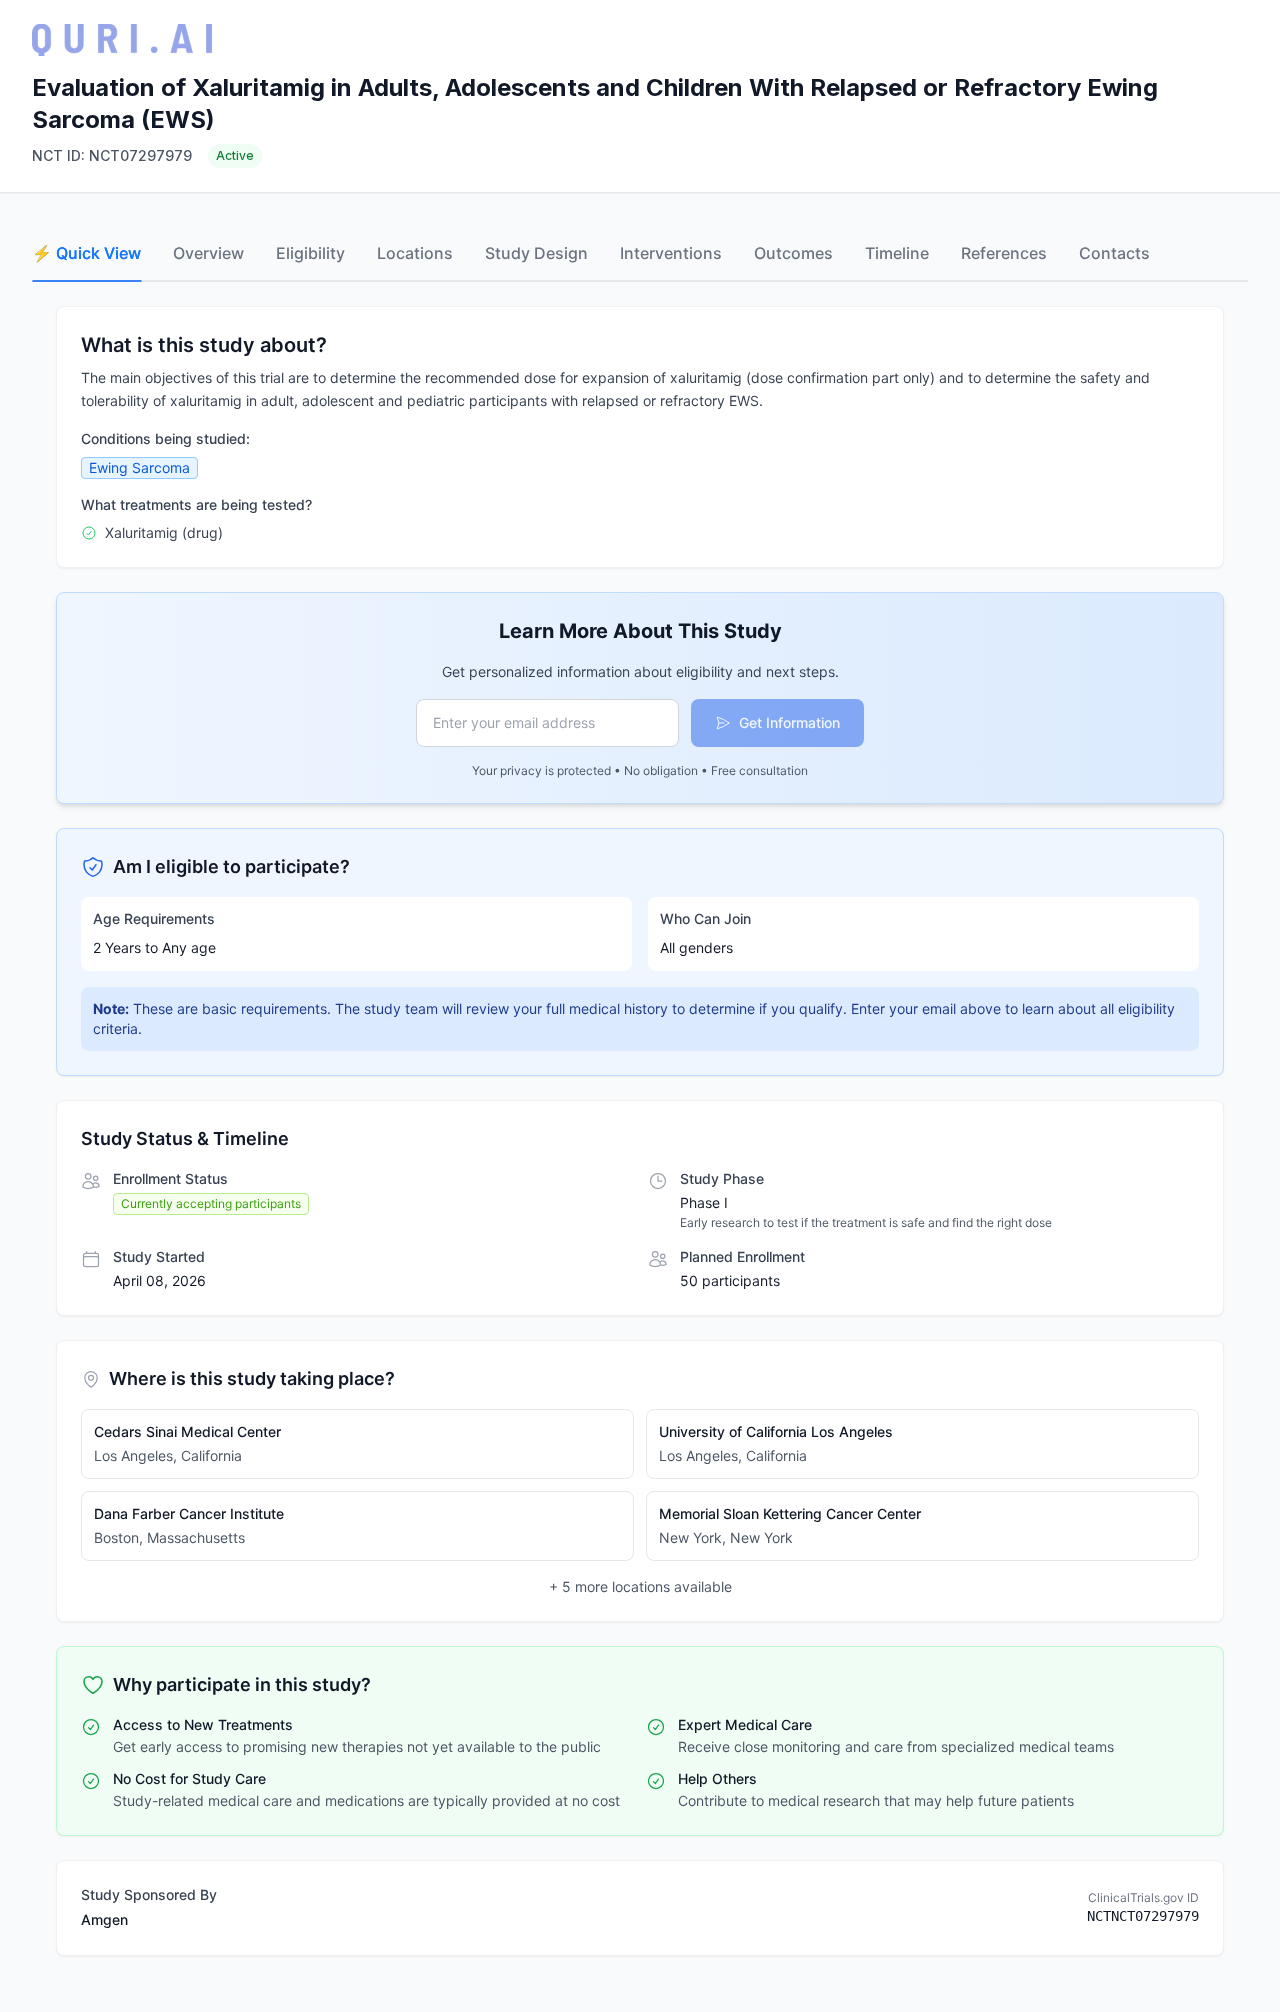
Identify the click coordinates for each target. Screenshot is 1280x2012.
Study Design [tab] (536, 253)
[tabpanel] (640, 1131)
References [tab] (1004, 253)
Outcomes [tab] (793, 253)
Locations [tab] (415, 253)
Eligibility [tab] (310, 253)
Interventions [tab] (671, 253)
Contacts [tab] (1114, 253)
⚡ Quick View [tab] (86, 253)
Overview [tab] (208, 253)
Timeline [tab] (897, 253)
